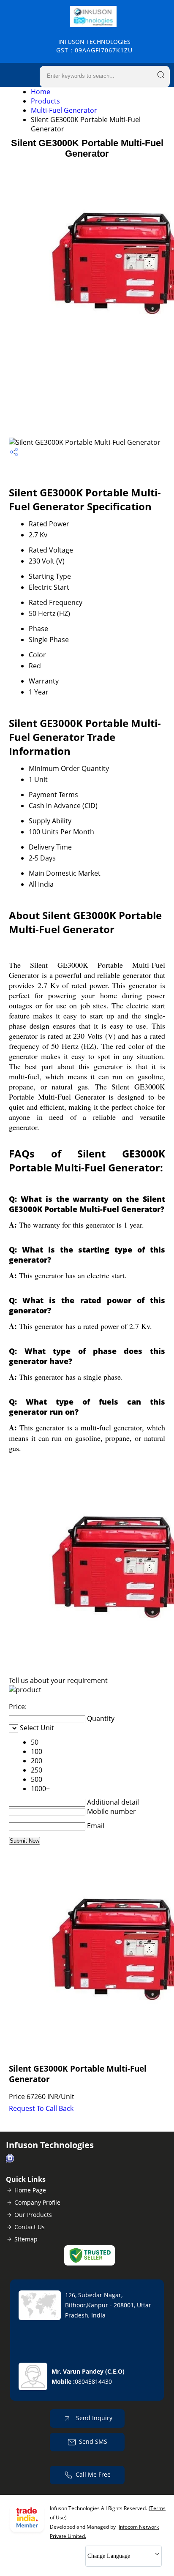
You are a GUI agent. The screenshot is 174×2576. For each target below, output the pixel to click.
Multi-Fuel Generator (64, 110)
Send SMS (93, 2441)
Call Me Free (93, 2474)
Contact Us (30, 2227)
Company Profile (37, 2202)
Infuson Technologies (94, 46)
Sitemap (26, 2239)
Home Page (30, 2190)
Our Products (33, 2215)
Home (41, 92)
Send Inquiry (93, 2418)
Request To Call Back (41, 2108)
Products (45, 101)
